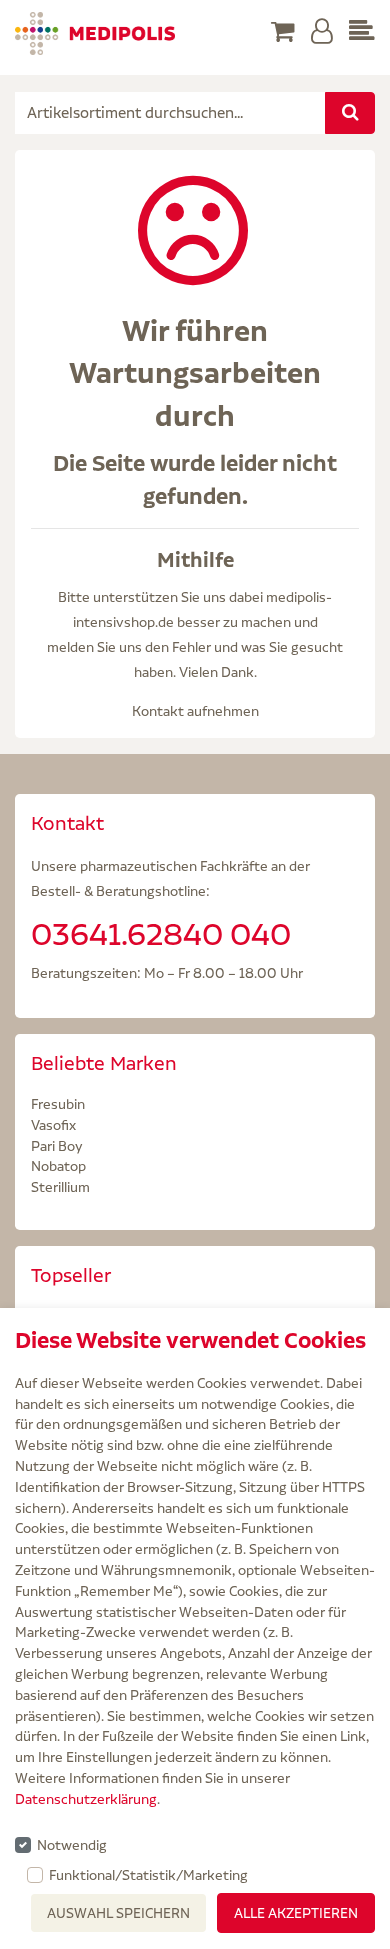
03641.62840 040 (161, 934)
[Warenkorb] (283, 32)
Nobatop (58, 1166)
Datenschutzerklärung (86, 1799)
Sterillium (60, 1187)
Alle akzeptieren (296, 1913)
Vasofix (53, 1125)
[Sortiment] (362, 32)
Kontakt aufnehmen (195, 711)
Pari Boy (57, 1146)
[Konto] (322, 32)
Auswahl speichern (118, 1913)
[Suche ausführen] (350, 113)
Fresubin (58, 1104)
